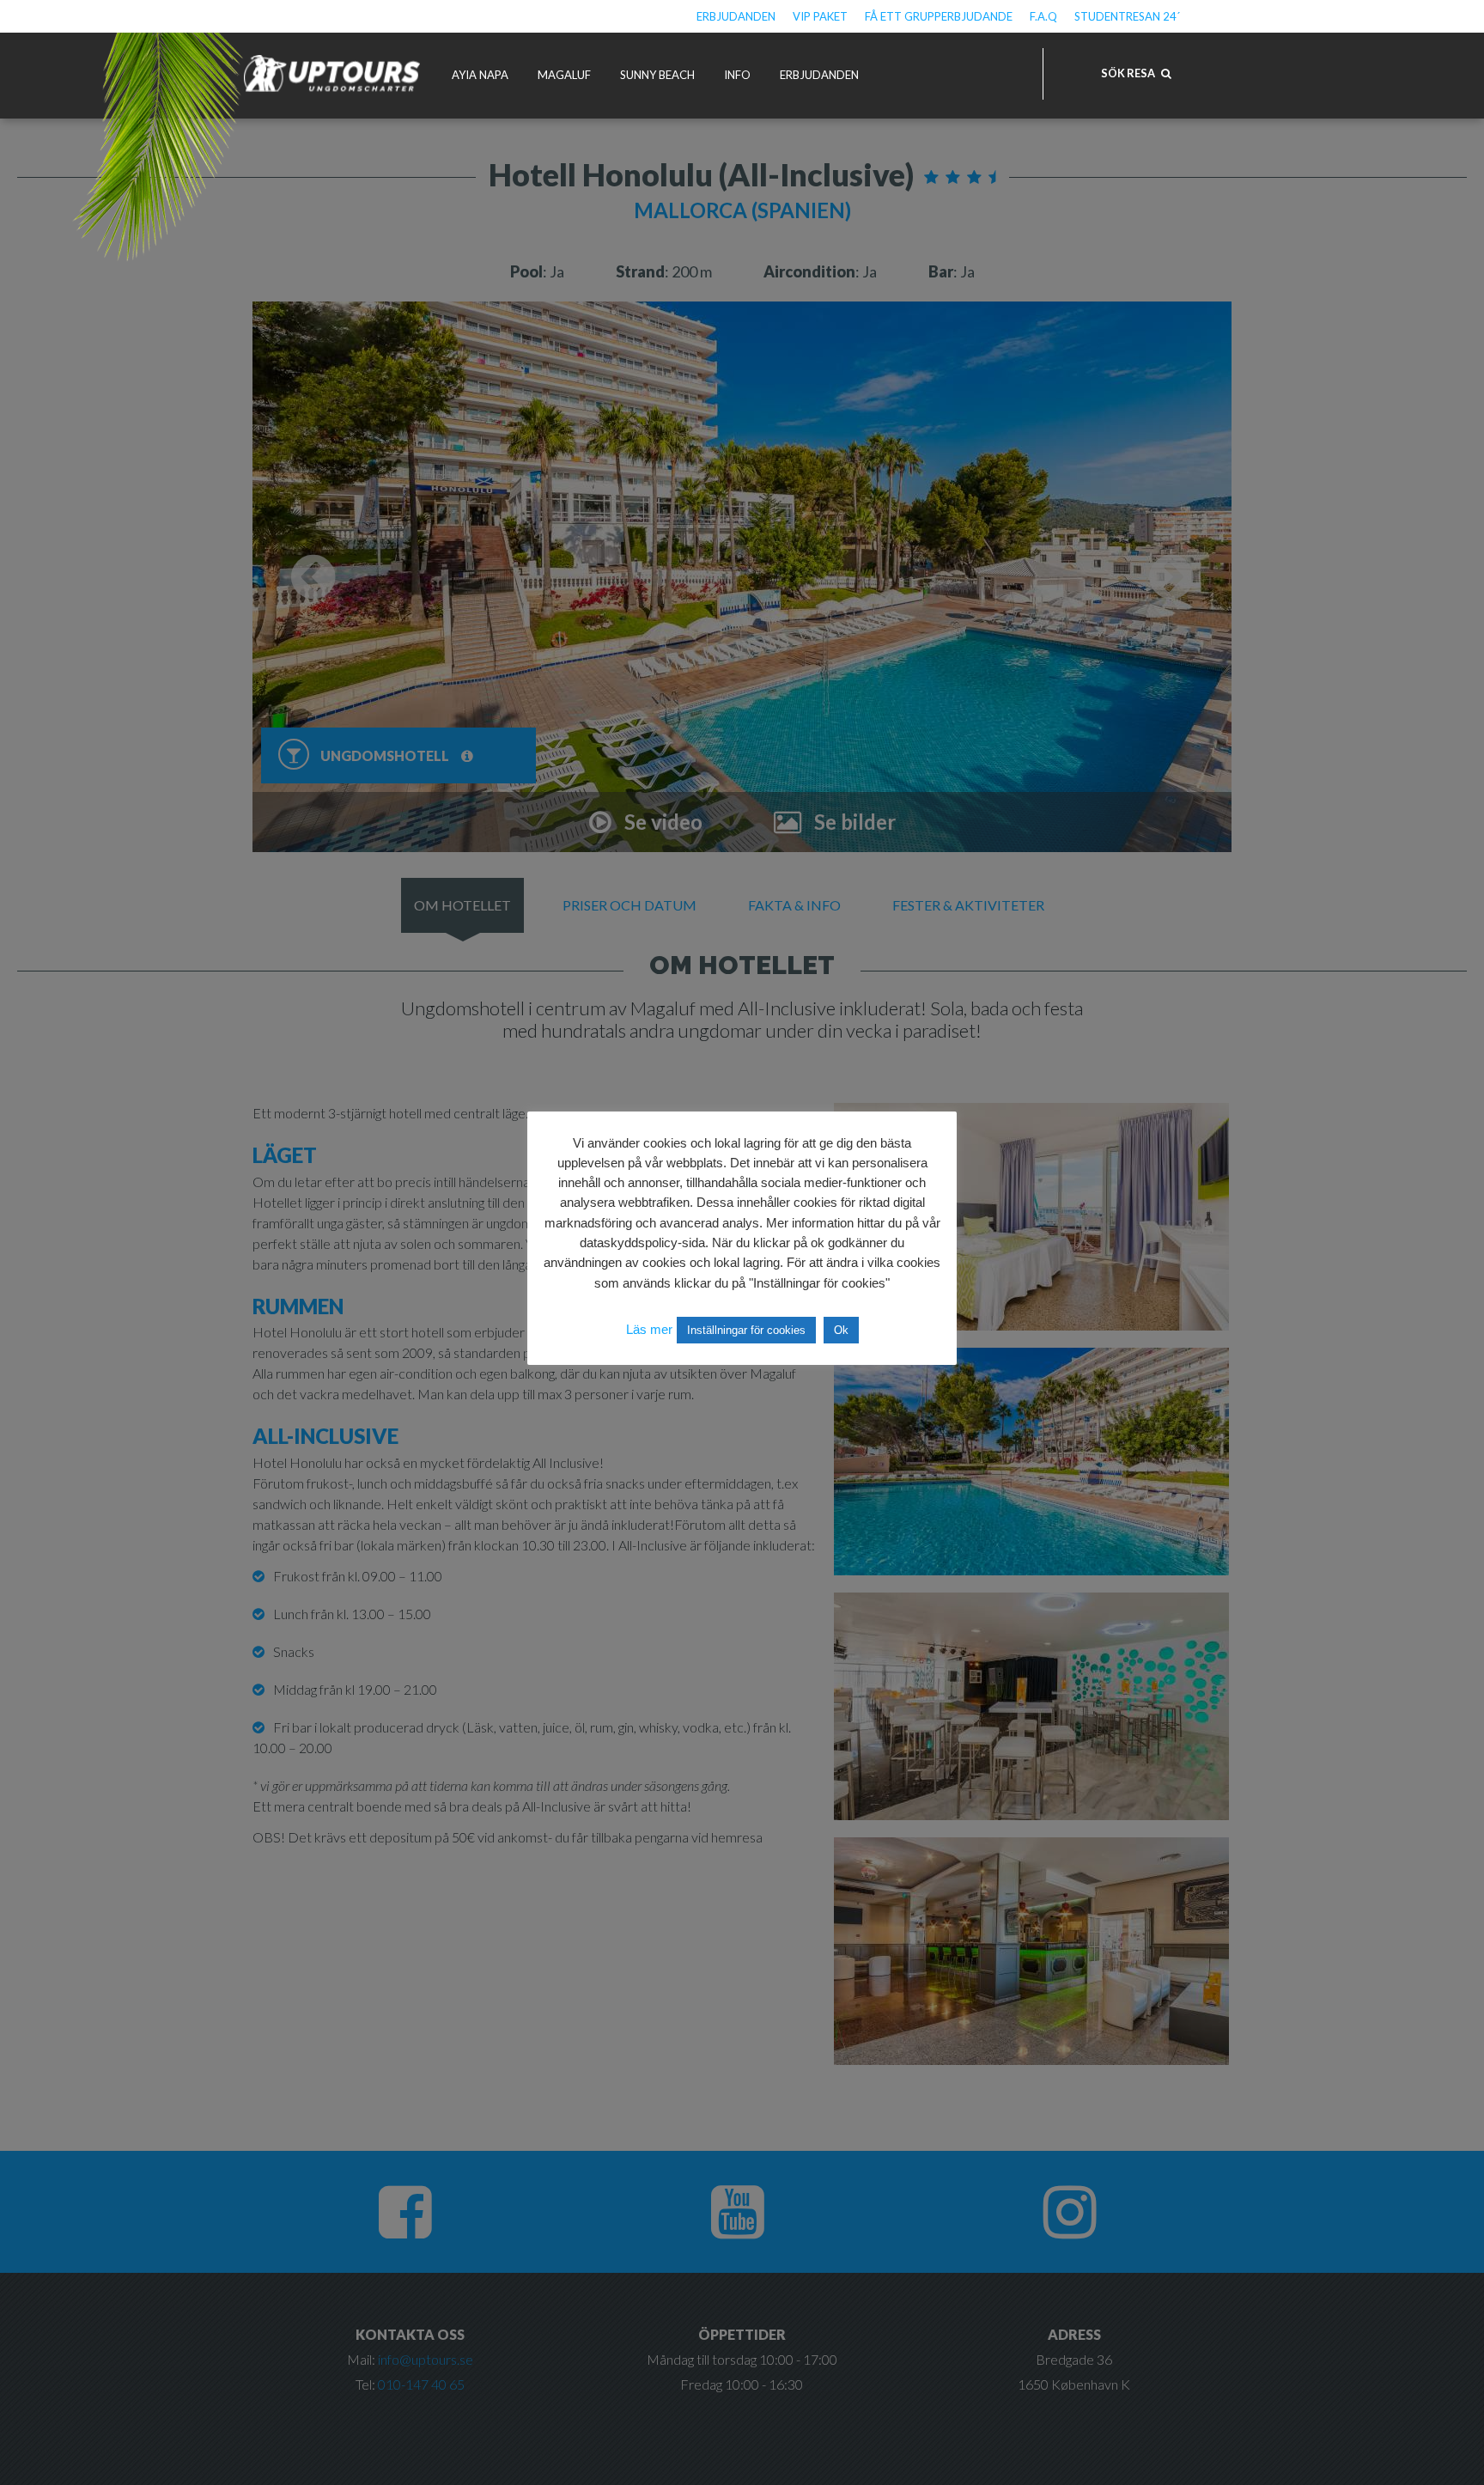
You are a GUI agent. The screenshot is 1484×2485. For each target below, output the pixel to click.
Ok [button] (841, 1330)
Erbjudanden (736, 16)
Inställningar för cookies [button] (746, 1330)
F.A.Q (1043, 16)
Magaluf (564, 75)
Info (737, 75)
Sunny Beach (657, 75)
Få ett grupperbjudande (939, 16)
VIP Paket (820, 16)
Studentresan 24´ (1127, 16)
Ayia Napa (480, 75)
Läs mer (649, 1329)
